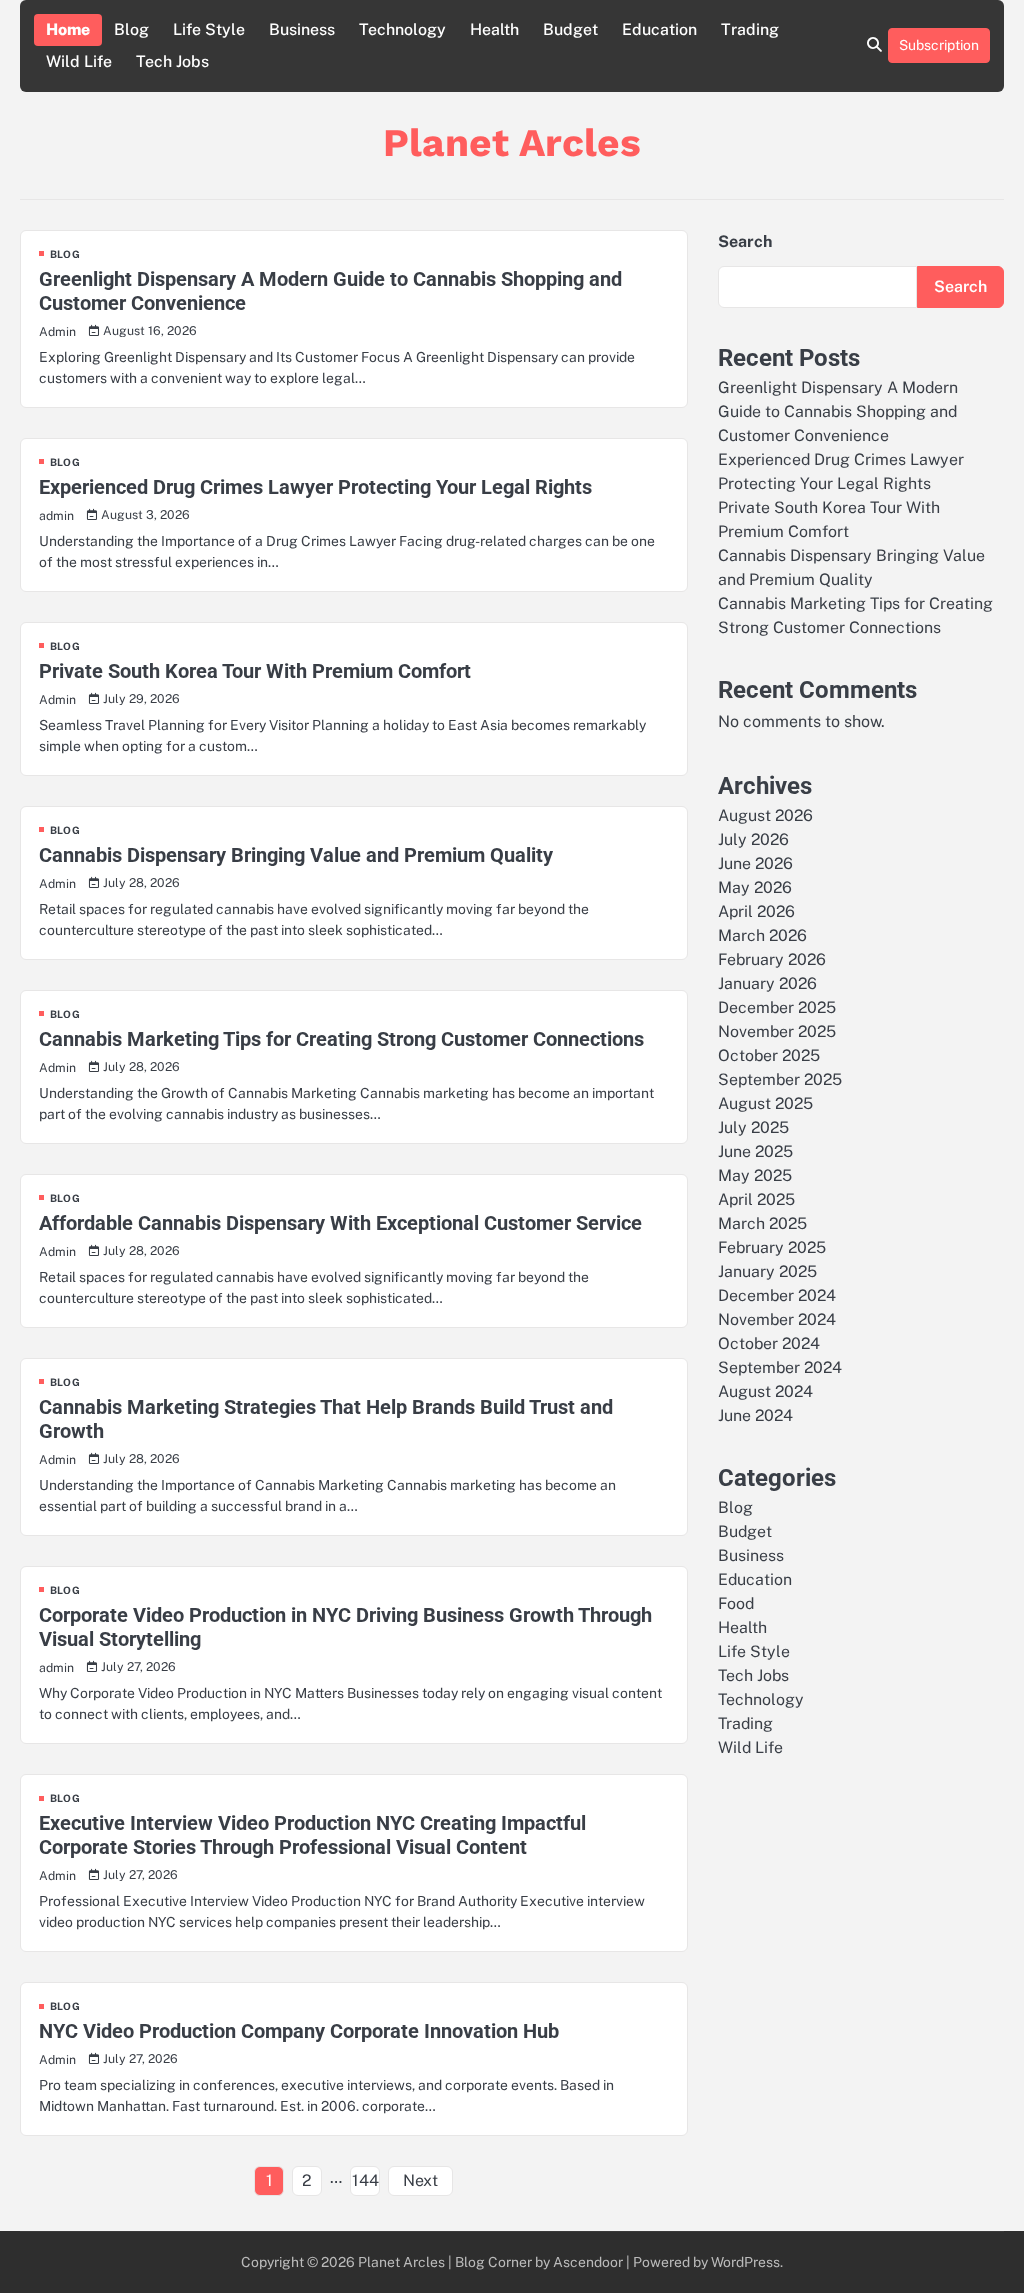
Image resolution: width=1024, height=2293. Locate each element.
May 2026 (755, 887)
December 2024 (777, 1295)
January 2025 (767, 1271)
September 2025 (780, 1079)
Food (736, 1603)
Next (420, 2180)
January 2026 (767, 983)
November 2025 (777, 1031)
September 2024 (780, 1367)
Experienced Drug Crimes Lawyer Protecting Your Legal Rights (315, 487)
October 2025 (769, 1055)
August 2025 (765, 1103)
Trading (750, 29)
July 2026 (753, 839)
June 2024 (755, 1415)
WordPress (745, 2262)
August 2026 (765, 815)
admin (56, 515)
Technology (402, 29)
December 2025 (777, 1007)
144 (365, 2180)
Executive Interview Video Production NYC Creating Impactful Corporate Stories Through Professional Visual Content (312, 1835)
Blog (131, 29)
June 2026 (755, 863)
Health (494, 29)
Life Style (209, 29)
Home (68, 29)
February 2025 (772, 1247)
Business (302, 29)
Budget (570, 29)
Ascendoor (588, 2262)
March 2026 (762, 935)
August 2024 (765, 1391)
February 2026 (772, 959)
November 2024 (777, 1319)
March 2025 (762, 1223)
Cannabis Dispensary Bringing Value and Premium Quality (296, 855)
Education (659, 29)
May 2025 (755, 1175)
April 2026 (756, 911)
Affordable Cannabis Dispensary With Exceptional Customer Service (340, 1223)
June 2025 (755, 1151)
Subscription (939, 45)
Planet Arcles (512, 142)
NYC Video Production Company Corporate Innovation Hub (299, 2031)
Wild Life (79, 61)
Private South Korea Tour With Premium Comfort (255, 671)
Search (745, 241)
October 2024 (769, 1343)
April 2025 (756, 1199)
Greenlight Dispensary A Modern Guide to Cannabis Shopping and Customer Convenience (838, 411)
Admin (57, 331)
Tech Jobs (172, 61)
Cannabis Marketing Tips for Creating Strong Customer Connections (341, 1039)
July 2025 (753, 1127)
